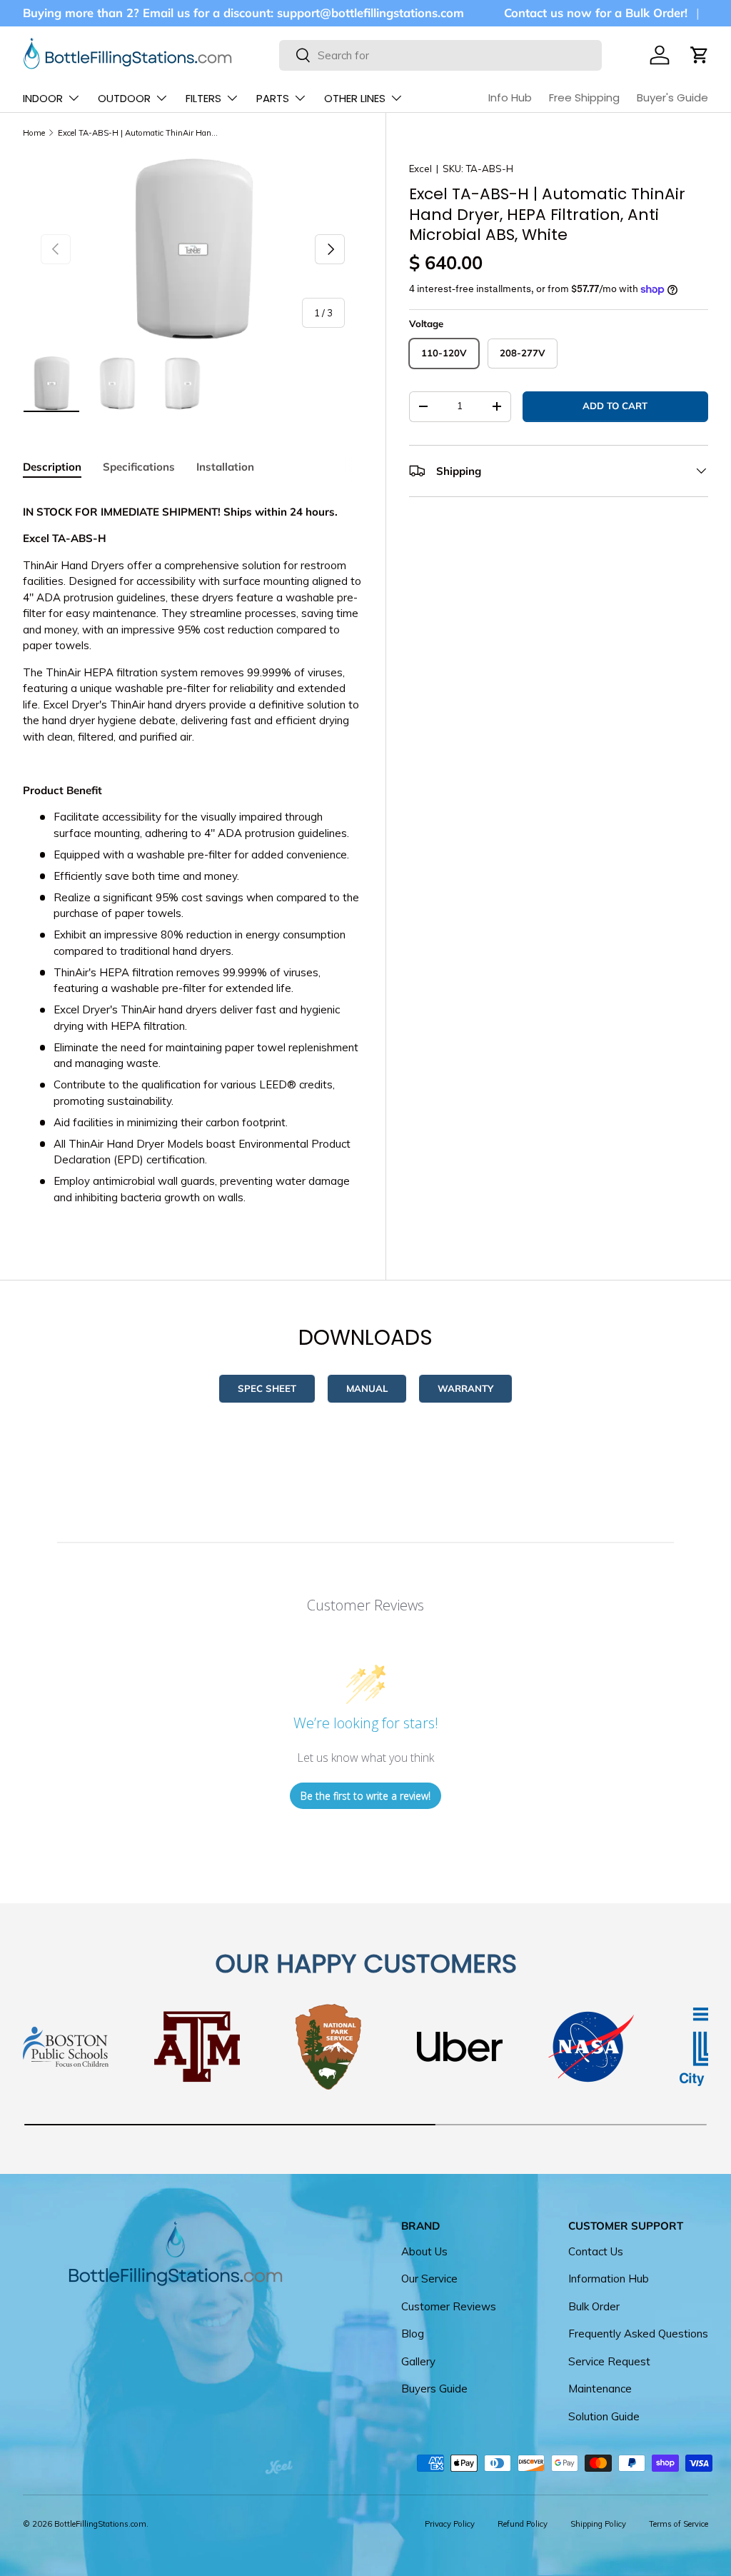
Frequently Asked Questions (638, 2334)
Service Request (609, 2361)
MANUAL (367, 1388)
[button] (700, 55)
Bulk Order (594, 2306)
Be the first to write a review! (365, 1796)
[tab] (52, 467)
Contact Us (596, 2251)
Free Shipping (584, 97)
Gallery (418, 2361)
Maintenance (600, 2389)
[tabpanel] (193, 855)
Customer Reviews (449, 2306)
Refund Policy (523, 2524)
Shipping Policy (598, 2524)
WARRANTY (465, 1388)
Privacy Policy (450, 2524)
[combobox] (440, 55)
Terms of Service (679, 2524)
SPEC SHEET (267, 1388)
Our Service (429, 2279)
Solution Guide (604, 2416)
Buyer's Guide (672, 97)
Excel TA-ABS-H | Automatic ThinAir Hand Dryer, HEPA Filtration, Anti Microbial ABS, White (138, 133)
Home (34, 133)
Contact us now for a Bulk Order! (596, 12)
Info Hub (510, 97)
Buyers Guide (434, 2389)
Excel (420, 169)
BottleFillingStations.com (100, 2524)
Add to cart (615, 406)
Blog (413, 2334)
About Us (424, 2251)
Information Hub (609, 2279)
